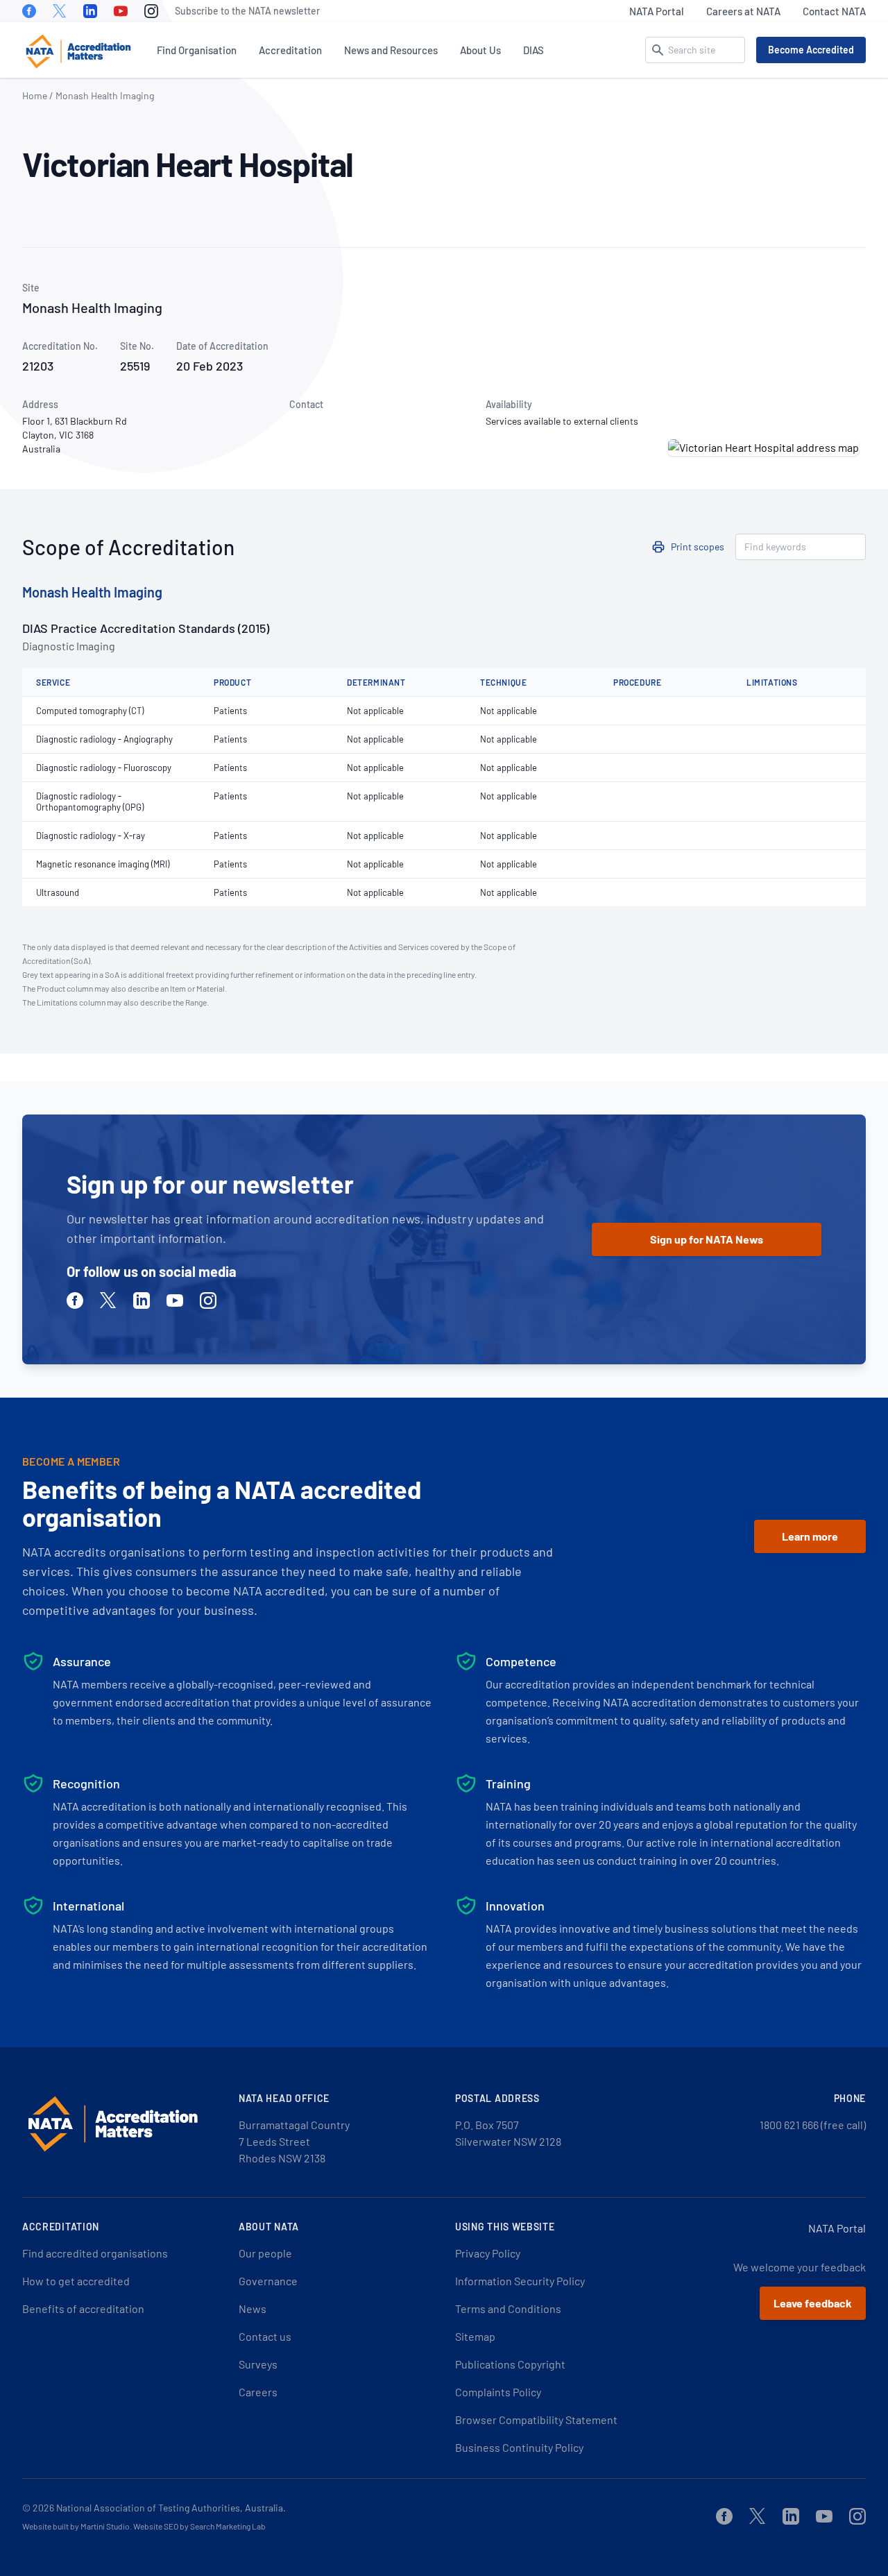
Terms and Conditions (508, 2308)
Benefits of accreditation (83, 2308)
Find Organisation (197, 50)
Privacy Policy (488, 2253)
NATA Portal (657, 11)
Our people (265, 2253)
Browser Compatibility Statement (536, 2420)
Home (35, 95)
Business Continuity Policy (519, 2447)
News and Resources (391, 50)
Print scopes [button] (698, 546)
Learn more (810, 1536)
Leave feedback (813, 2303)
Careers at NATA (743, 11)
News (253, 2308)
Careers (258, 2392)
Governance (268, 2281)
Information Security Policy (520, 2281)
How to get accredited (76, 2281)
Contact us (265, 2336)
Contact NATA (834, 11)
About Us (480, 50)
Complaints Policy (498, 2392)
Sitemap (475, 2336)
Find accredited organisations (95, 2253)
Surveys (258, 2364)
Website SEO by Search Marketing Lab (199, 2526)
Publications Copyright (510, 2364)
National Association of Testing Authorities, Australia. (171, 2508)
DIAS (533, 50)
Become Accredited (811, 50)
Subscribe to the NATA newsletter (247, 11)
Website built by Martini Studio (76, 2526)
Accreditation (290, 50)
